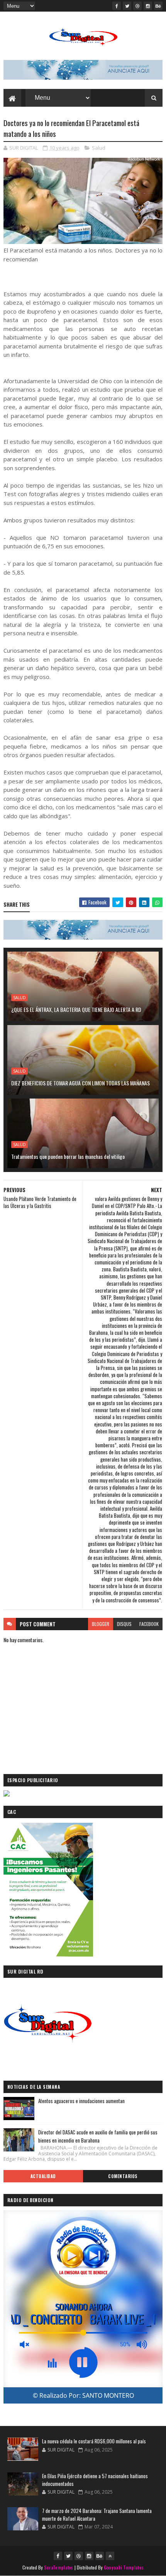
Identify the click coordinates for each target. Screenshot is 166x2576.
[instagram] (148, 6)
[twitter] (127, 6)
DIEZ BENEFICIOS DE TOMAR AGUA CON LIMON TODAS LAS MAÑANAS (80, 1083)
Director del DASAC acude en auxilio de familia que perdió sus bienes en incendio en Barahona (98, 2136)
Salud (99, 148)
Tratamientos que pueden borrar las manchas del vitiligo (68, 1156)
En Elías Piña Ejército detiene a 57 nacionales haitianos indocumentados (95, 2480)
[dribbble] (137, 6)
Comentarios (123, 2176)
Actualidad (43, 2176)
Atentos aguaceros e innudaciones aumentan (81, 2101)
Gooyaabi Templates (124, 2567)
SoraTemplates (59, 2567)
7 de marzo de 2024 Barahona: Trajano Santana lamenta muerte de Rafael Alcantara (97, 2515)
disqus (124, 1624)
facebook (149, 1624)
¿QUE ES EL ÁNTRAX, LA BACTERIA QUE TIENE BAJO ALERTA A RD (76, 1009)
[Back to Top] (110, 2556)
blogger (101, 1624)
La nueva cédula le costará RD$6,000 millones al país (94, 2441)
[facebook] (117, 6)
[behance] (158, 6)
